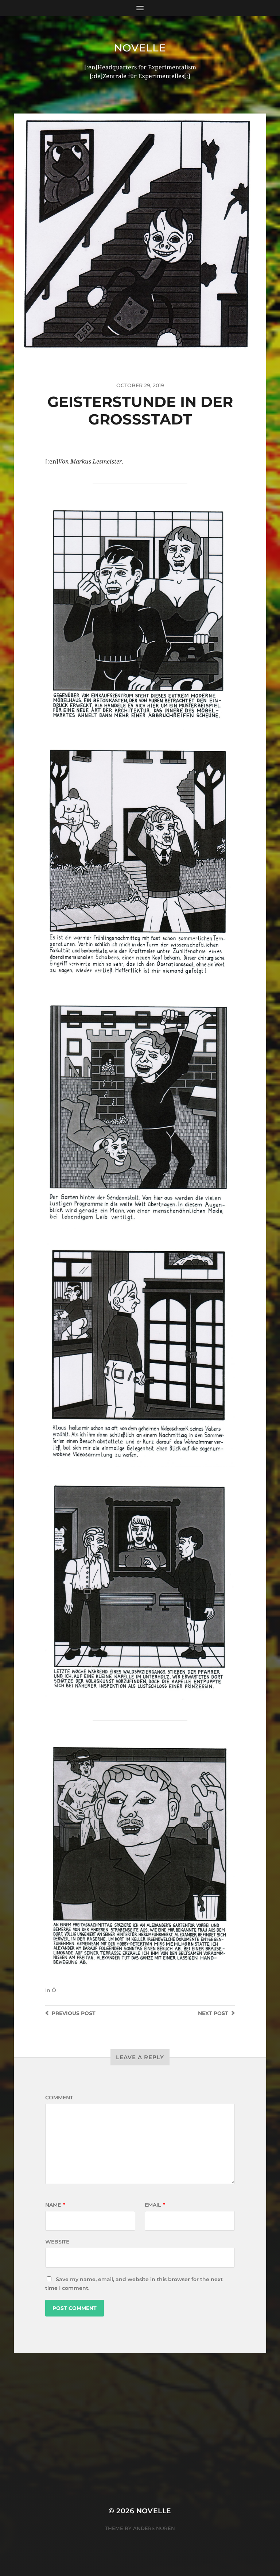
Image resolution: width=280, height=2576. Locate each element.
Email (155, 2205)
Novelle (140, 48)
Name (55, 2205)
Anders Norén (154, 2528)
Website (57, 2242)
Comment (59, 2098)
